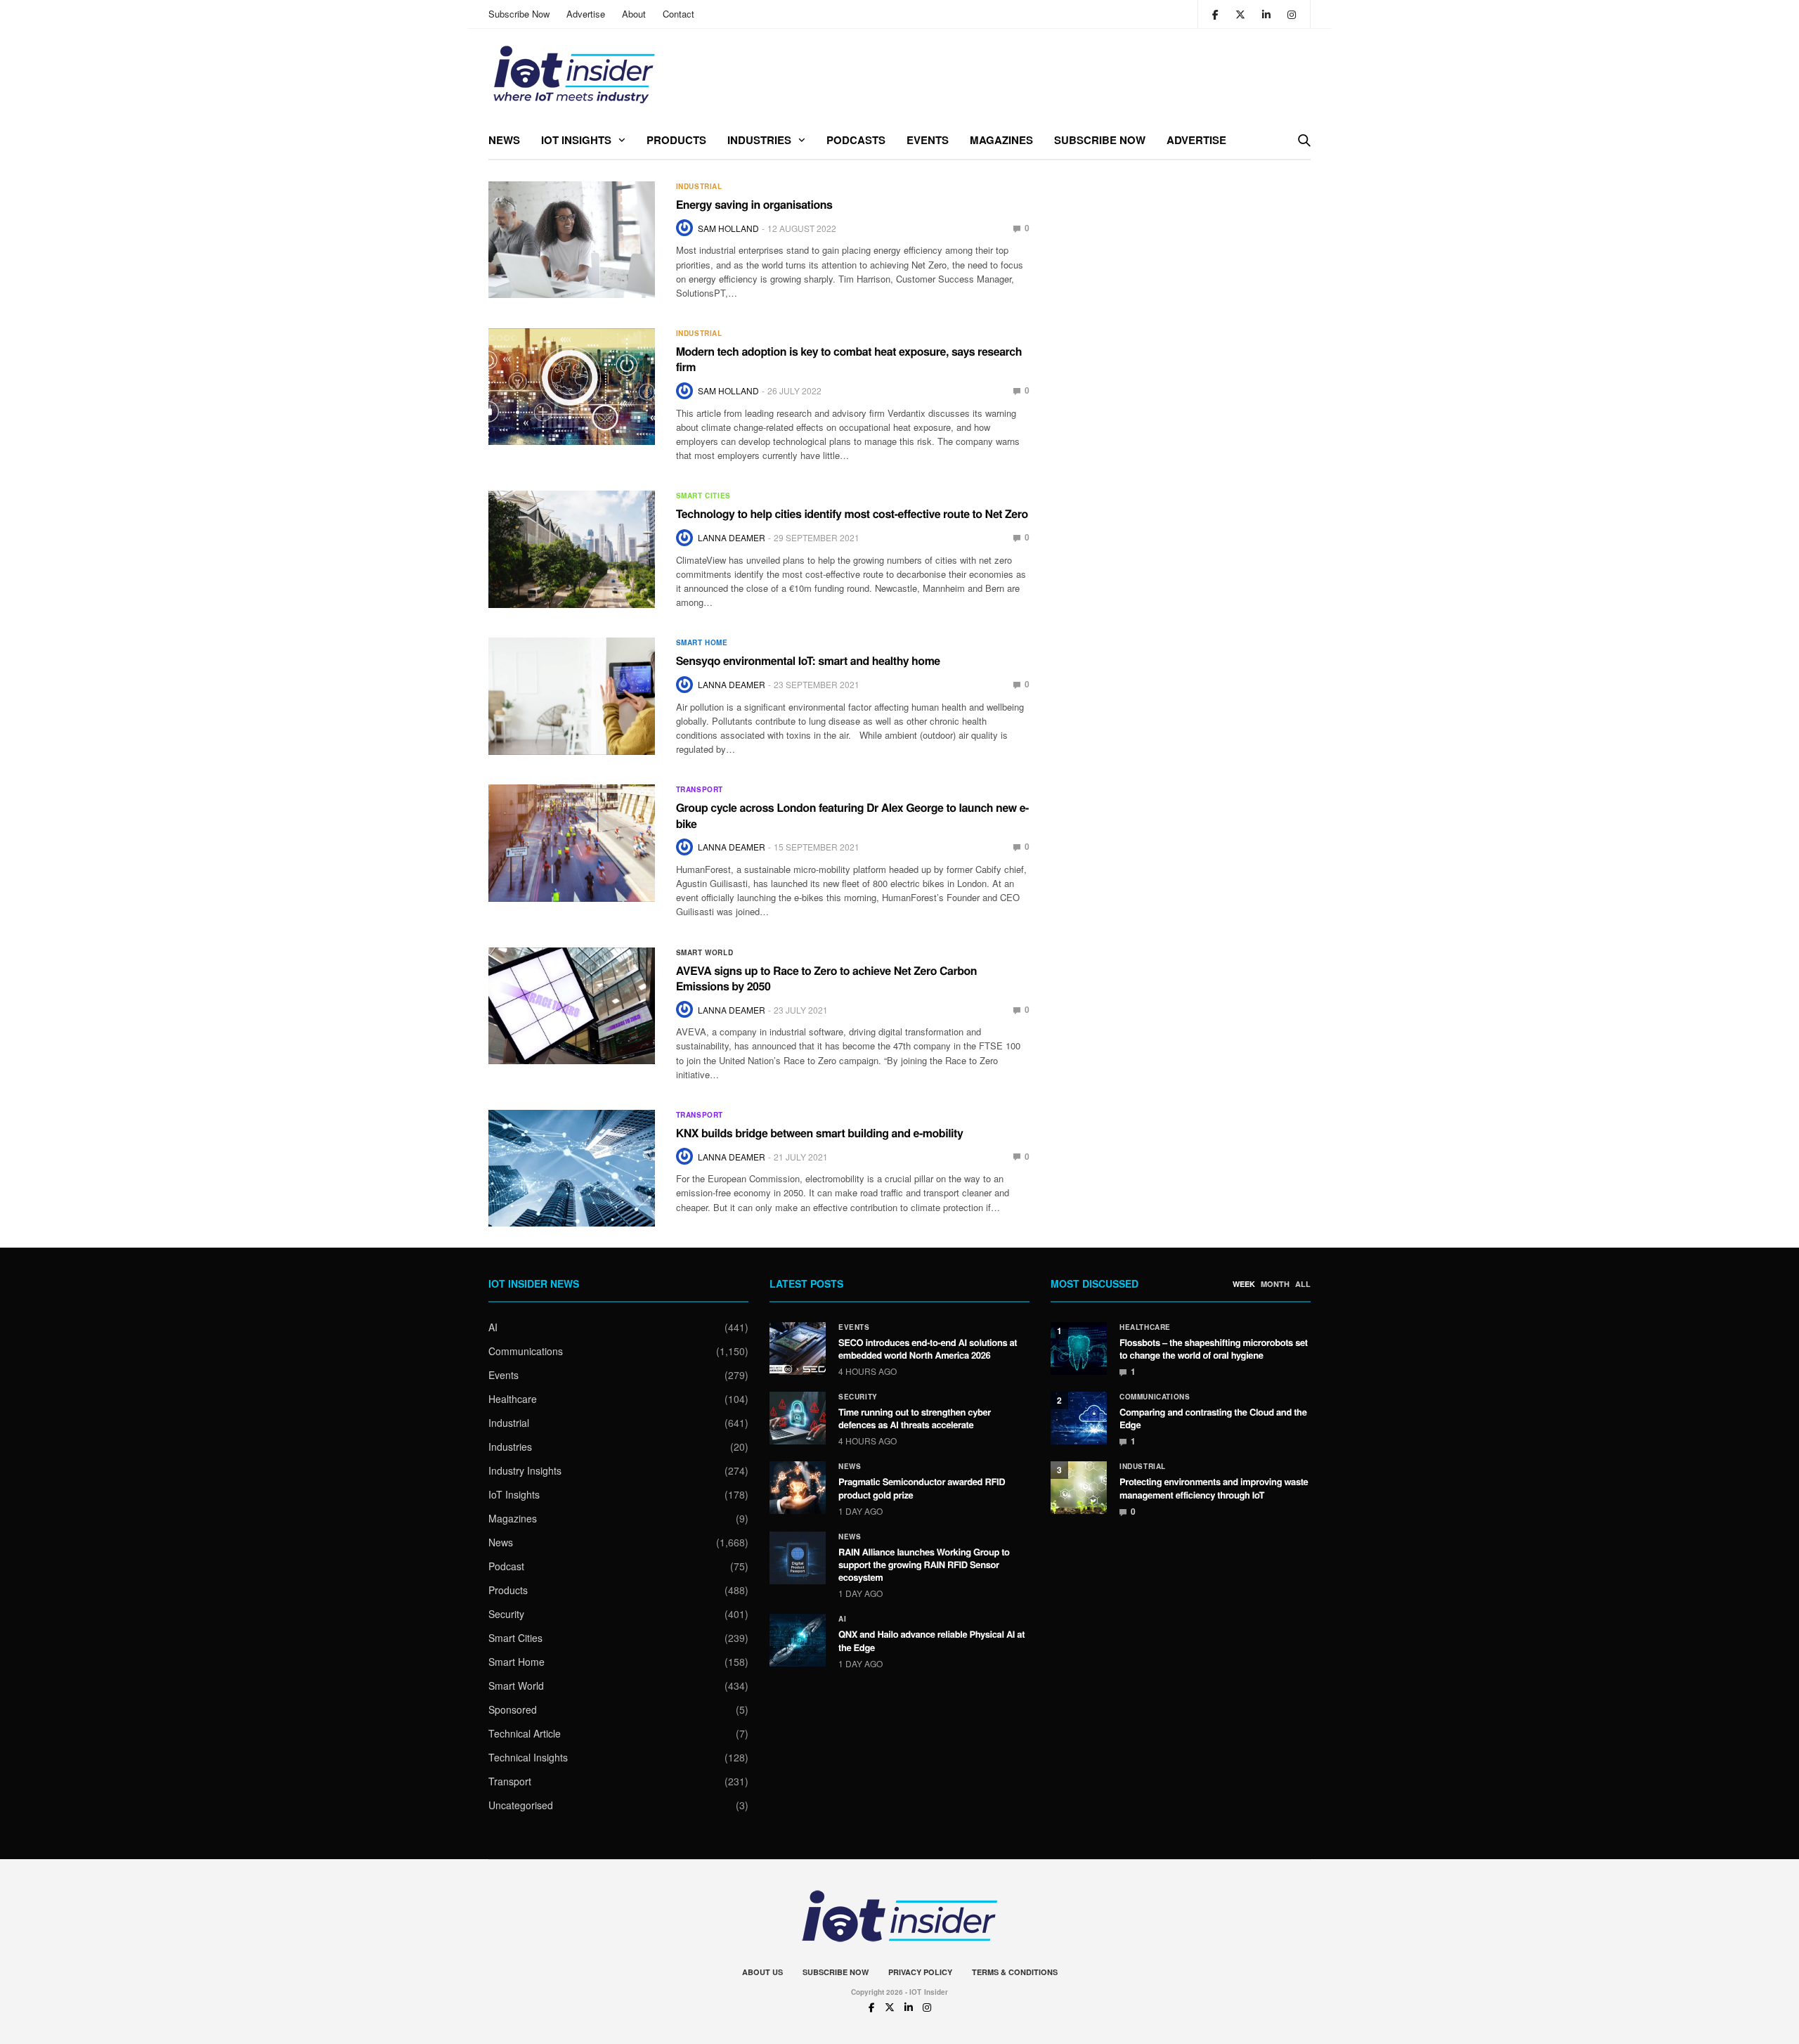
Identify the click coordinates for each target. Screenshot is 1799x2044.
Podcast (506, 1566)
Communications (526, 1351)
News (504, 140)
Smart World (705, 952)
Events (928, 140)
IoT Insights (576, 140)
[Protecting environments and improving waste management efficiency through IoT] (1079, 1488)
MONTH (1275, 1284)
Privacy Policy (920, 1972)
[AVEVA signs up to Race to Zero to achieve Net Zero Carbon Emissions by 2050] (572, 1006)
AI (493, 1327)
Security (506, 1614)
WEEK (1244, 1284)
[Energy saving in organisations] (572, 240)
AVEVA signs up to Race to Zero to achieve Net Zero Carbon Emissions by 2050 (826, 978)
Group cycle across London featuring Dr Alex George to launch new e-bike (852, 815)
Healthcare (513, 1399)
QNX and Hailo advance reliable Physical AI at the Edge (931, 1640)
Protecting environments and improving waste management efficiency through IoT (1214, 1488)
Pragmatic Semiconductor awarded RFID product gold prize (922, 1488)
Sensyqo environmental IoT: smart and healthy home (808, 660)
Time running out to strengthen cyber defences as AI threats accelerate (915, 1418)
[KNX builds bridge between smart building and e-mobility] (572, 1168)
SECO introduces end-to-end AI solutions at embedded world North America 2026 (928, 1348)
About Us (762, 1972)
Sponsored (513, 1709)
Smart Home (702, 642)
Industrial (699, 186)
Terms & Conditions (1015, 1972)
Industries (759, 140)
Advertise (586, 14)
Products (676, 140)
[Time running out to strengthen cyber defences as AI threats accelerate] (798, 1418)
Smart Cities (703, 496)
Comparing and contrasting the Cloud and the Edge (1213, 1418)
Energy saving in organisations (754, 204)
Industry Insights (525, 1470)
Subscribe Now (519, 14)
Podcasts (856, 140)
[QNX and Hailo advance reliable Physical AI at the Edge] (798, 1640)
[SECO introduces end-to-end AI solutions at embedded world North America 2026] (798, 1348)
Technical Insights (528, 1757)
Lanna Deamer (732, 537)
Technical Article (525, 1733)
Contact (678, 14)
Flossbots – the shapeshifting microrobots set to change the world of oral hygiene (1214, 1348)
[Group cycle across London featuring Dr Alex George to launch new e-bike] (572, 843)
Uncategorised (521, 1805)
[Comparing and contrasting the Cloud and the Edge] (1079, 1418)
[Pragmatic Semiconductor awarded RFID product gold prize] (798, 1488)
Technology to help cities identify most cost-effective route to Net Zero (852, 513)
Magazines (1001, 140)
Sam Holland (728, 228)
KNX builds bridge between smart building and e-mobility (820, 1133)
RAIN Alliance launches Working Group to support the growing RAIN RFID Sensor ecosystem (924, 1564)
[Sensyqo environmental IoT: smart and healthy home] (572, 696)
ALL (1303, 1284)
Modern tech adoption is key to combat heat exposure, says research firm (849, 359)
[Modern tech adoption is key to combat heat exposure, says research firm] (572, 387)
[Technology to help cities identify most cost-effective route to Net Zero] (572, 549)
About (634, 14)
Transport (700, 789)
